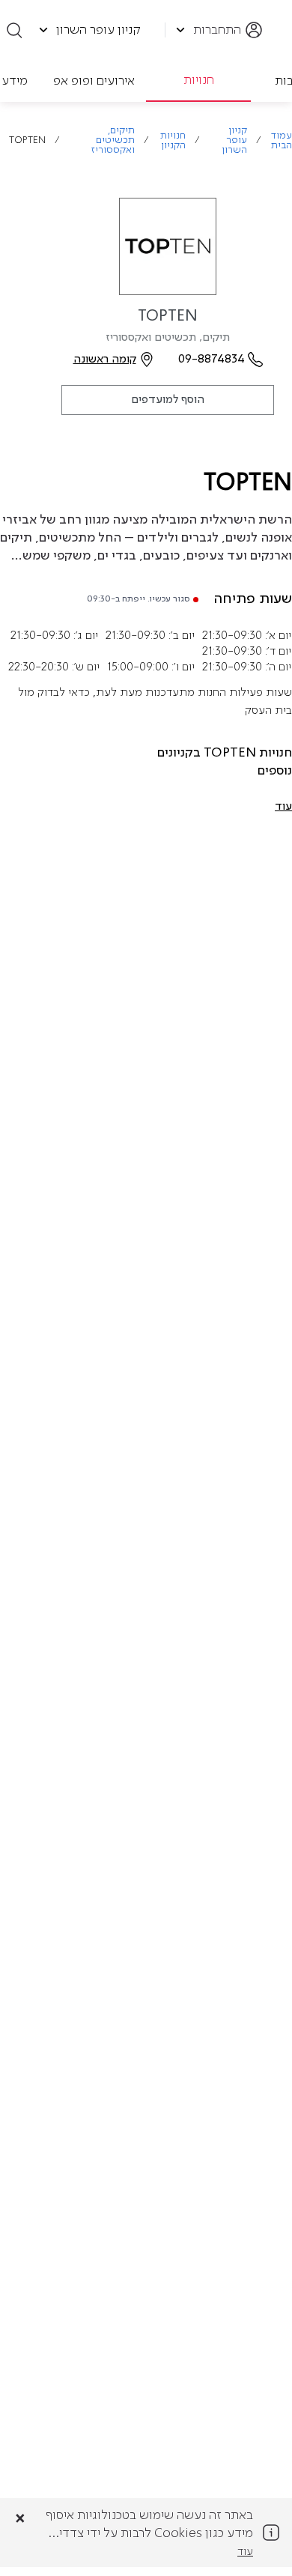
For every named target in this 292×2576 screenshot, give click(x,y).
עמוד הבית (282, 141)
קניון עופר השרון (234, 140)
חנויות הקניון (173, 141)
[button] (283, 807)
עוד (245, 2552)
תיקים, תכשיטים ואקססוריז (113, 140)
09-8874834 (212, 360)
